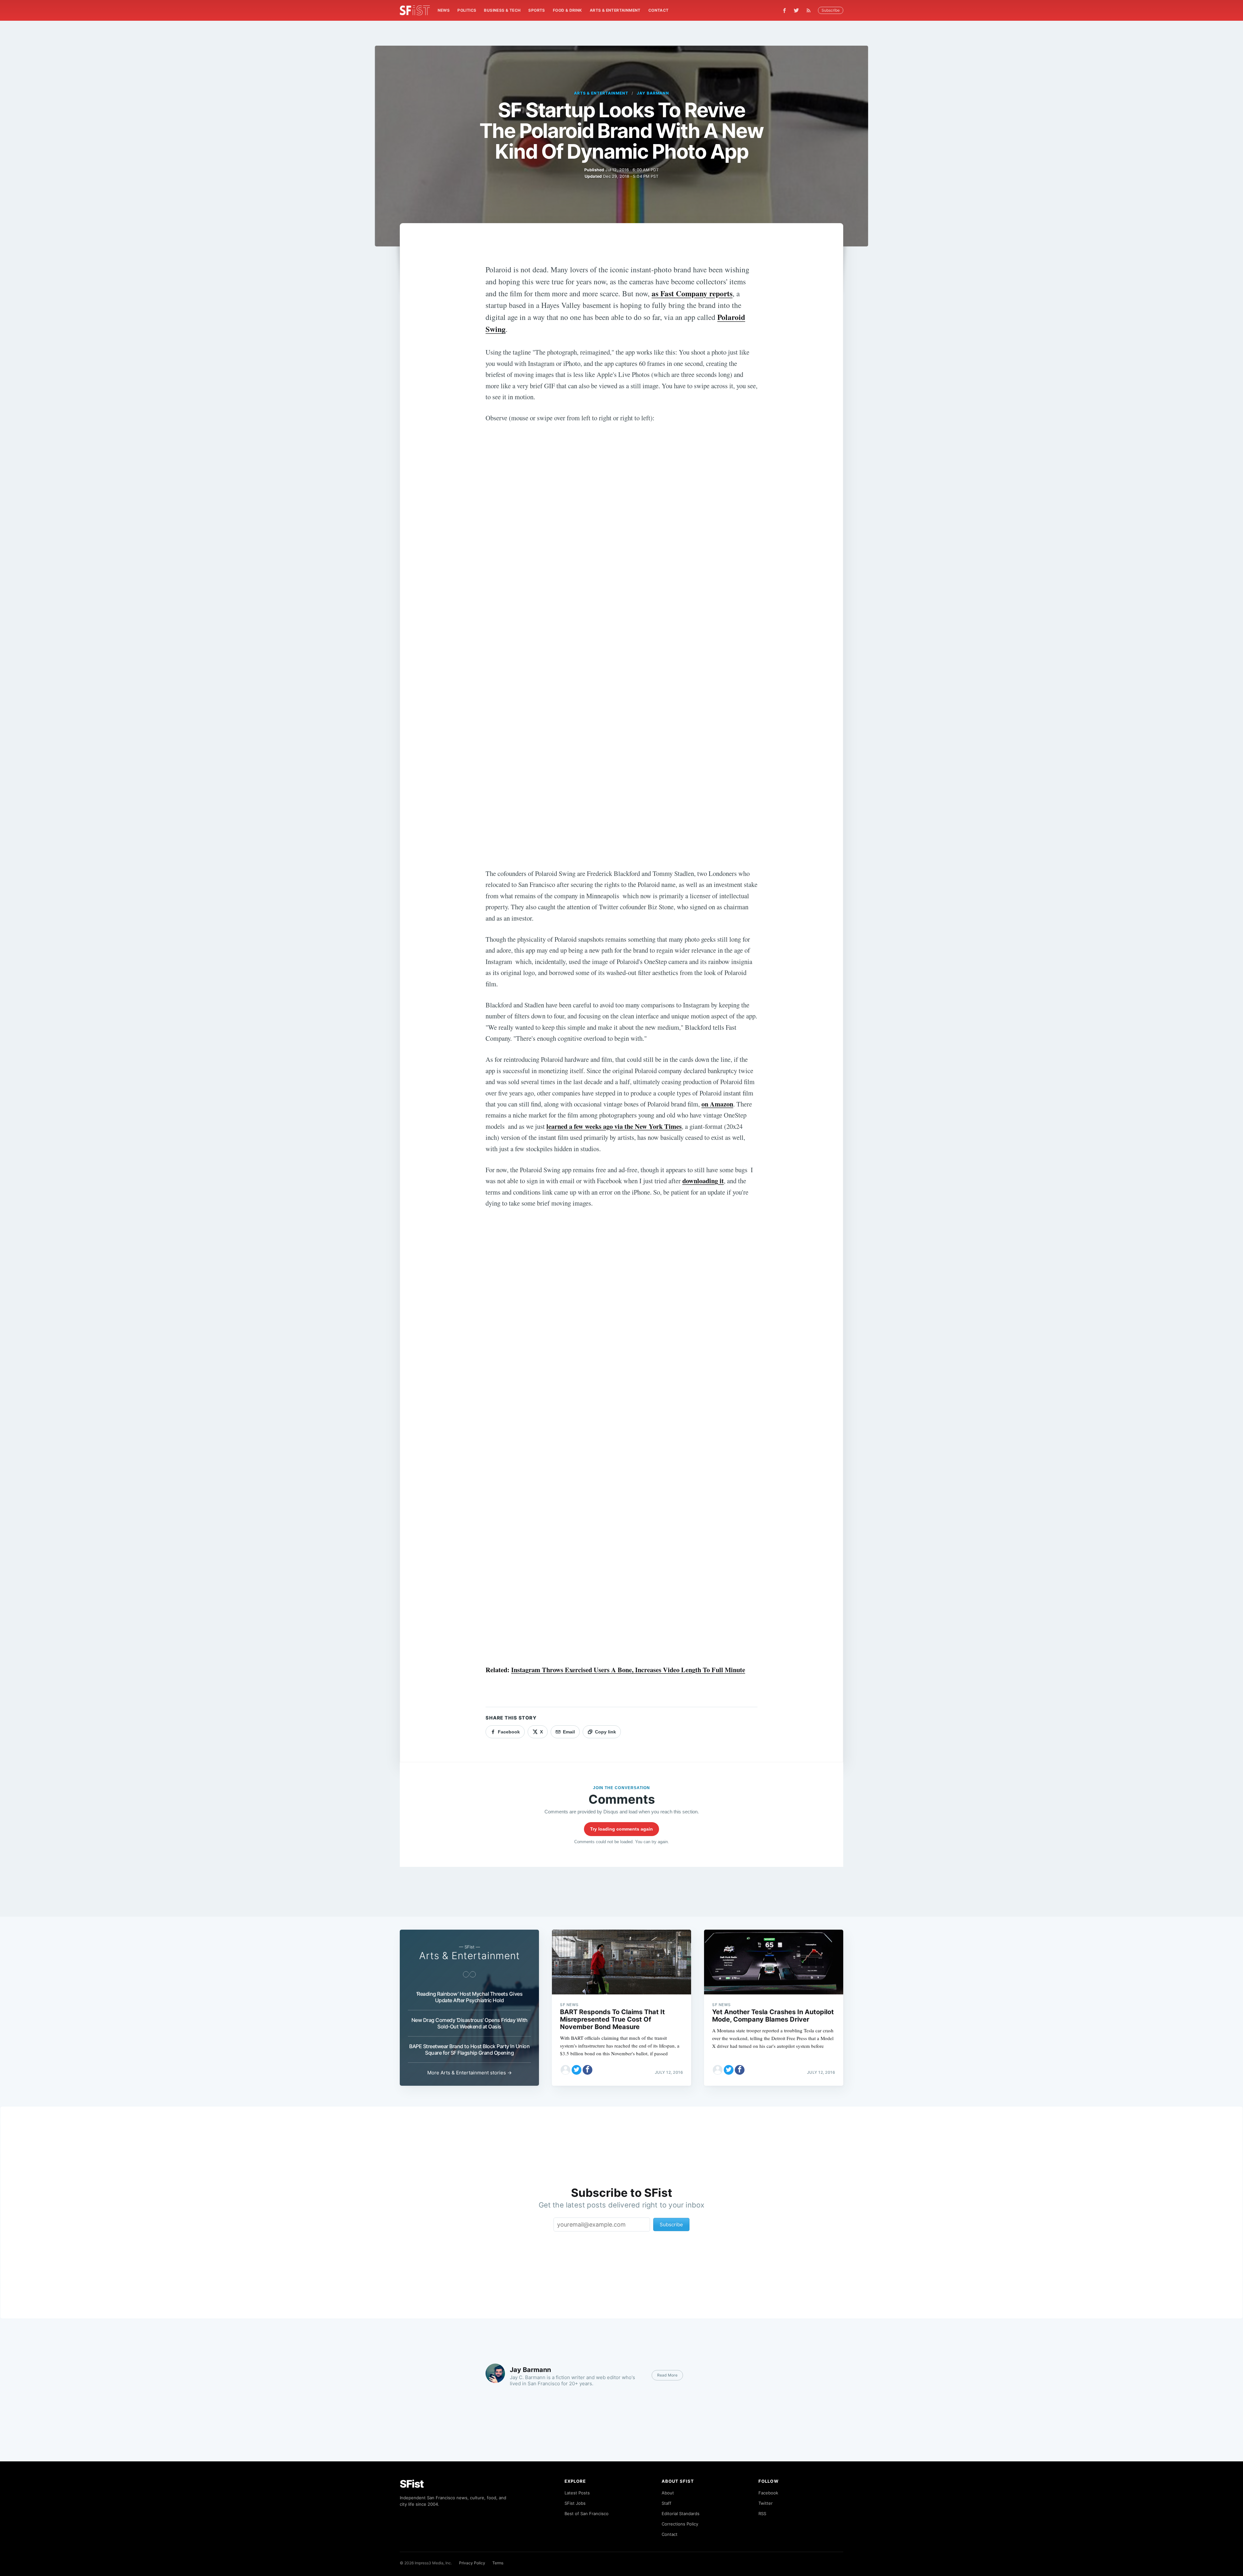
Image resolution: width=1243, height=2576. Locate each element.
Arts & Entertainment (615, 10)
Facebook (768, 2493)
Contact (659, 10)
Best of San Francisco (587, 2514)
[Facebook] (784, 11)
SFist (412, 2484)
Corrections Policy (680, 2524)
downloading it (703, 1181)
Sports (537, 10)
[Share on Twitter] (577, 2070)
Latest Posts (577, 2493)
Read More (667, 2375)
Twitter (766, 2503)
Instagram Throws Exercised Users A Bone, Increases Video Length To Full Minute (628, 1670)
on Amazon (717, 1104)
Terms (498, 2563)
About (668, 2493)
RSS (762, 2514)
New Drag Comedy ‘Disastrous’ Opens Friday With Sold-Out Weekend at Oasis (470, 2023)
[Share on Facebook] (588, 2070)
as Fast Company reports (692, 293)
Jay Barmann (653, 93)
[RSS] (810, 10)
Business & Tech (502, 10)
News (444, 10)
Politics (467, 10)
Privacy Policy (472, 2563)
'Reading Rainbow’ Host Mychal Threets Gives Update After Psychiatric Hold (470, 1997)
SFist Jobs (575, 2503)
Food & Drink (567, 10)
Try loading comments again (621, 1829)
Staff (666, 2503)
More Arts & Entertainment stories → (470, 2073)
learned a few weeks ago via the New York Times (614, 1126)
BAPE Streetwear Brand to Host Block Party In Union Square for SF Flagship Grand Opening (469, 2049)
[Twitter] (796, 10)
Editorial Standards (681, 2514)
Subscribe (831, 10)
